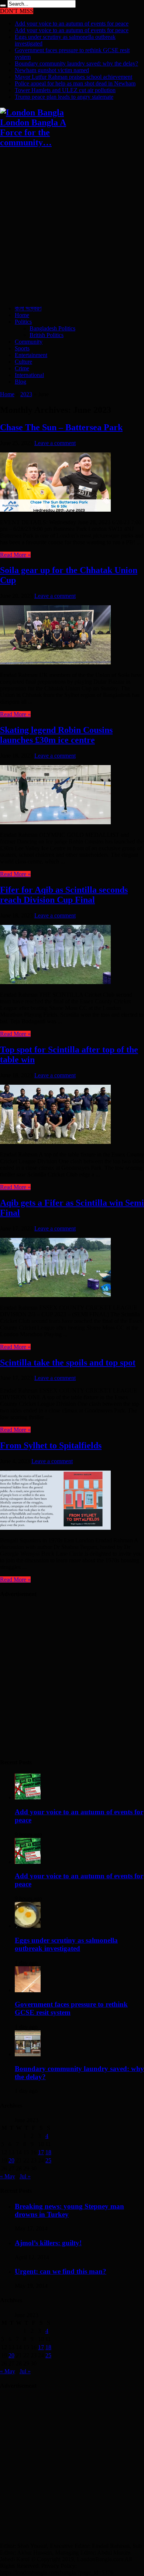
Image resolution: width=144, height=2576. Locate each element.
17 (41, 2152)
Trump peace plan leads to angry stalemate (64, 97)
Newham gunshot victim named (52, 70)
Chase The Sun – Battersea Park (61, 427)
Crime (22, 368)
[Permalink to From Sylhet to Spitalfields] (55, 1528)
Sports (22, 348)
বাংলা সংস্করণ (28, 308)
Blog (20, 382)
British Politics (47, 335)
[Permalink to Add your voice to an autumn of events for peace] (28, 1797)
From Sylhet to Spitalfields (51, 1445)
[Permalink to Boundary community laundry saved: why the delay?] (28, 2054)
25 (48, 2160)
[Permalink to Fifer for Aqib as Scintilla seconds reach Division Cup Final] (55, 982)
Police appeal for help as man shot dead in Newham (75, 83)
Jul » (25, 2176)
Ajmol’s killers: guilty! (48, 2243)
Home (22, 315)
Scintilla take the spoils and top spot (68, 1363)
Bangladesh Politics (52, 328)
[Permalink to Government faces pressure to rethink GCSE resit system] (28, 1990)
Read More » (15, 555)
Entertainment (31, 355)
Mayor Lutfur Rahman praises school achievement (73, 77)
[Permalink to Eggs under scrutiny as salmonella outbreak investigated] (28, 1926)
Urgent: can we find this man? (61, 2271)
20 (11, 2160)
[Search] (3, 6)
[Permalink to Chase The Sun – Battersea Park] (55, 510)
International (29, 375)
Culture (23, 362)
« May (8, 2176)
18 (48, 2152)
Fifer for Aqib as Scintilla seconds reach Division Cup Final (64, 895)
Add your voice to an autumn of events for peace (72, 23)
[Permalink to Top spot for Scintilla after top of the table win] (55, 1142)
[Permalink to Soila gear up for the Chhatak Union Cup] (55, 662)
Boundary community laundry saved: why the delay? (76, 63)
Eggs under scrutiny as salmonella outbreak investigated (66, 1944)
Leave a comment (55, 443)
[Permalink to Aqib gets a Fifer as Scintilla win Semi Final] (55, 1295)
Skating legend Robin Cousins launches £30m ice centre (56, 735)
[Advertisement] (72, 227)
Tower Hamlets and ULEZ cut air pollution (65, 90)
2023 (26, 394)
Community (29, 342)
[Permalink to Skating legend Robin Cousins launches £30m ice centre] (55, 822)
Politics (23, 322)
